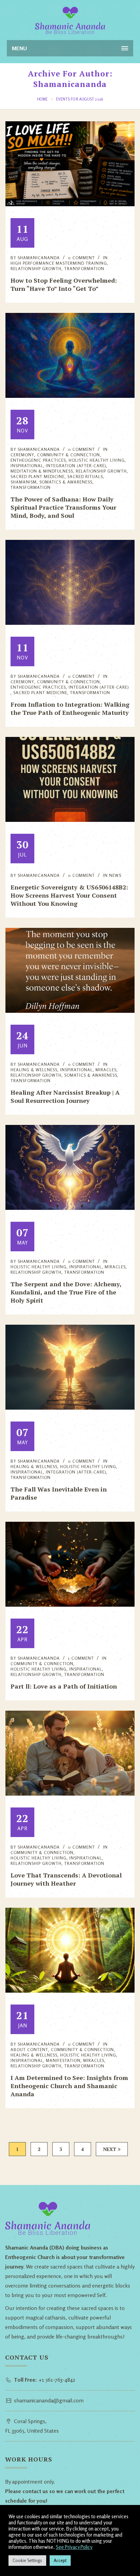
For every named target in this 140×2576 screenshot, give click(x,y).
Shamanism (24, 482)
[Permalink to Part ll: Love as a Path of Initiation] (70, 1605)
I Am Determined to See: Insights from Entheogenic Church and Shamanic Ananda (69, 2086)
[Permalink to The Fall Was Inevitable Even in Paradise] (70, 1408)
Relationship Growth (36, 269)
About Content (29, 2050)
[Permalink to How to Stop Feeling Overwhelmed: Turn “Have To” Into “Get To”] (70, 204)
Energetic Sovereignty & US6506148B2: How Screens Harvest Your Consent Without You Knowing (69, 895)
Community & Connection (42, 1664)
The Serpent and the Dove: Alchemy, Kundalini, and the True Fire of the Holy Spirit (66, 1292)
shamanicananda (39, 258)
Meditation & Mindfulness (42, 471)
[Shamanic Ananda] (70, 20)
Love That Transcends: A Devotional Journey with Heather (66, 1879)
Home (42, 99)
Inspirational (27, 466)
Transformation (31, 488)
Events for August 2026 (80, 99)
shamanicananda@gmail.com (49, 2400)
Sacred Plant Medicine (38, 477)
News (115, 876)
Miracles (106, 1070)
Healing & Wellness (34, 1070)
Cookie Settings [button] (27, 2560)
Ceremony (22, 455)
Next (110, 2149)
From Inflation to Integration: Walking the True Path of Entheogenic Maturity (70, 708)
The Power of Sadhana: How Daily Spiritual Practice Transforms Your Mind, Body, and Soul (63, 507)
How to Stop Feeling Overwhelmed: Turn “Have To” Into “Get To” (64, 284)
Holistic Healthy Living (39, 1267)
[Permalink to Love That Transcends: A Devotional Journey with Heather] (70, 1794)
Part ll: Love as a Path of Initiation (64, 1686)
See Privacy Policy (74, 2547)
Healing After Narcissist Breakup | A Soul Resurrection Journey (65, 1096)
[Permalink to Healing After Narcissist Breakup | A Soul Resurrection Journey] (70, 1011)
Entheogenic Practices (38, 460)
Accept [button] (60, 2560)
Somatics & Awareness (66, 482)
